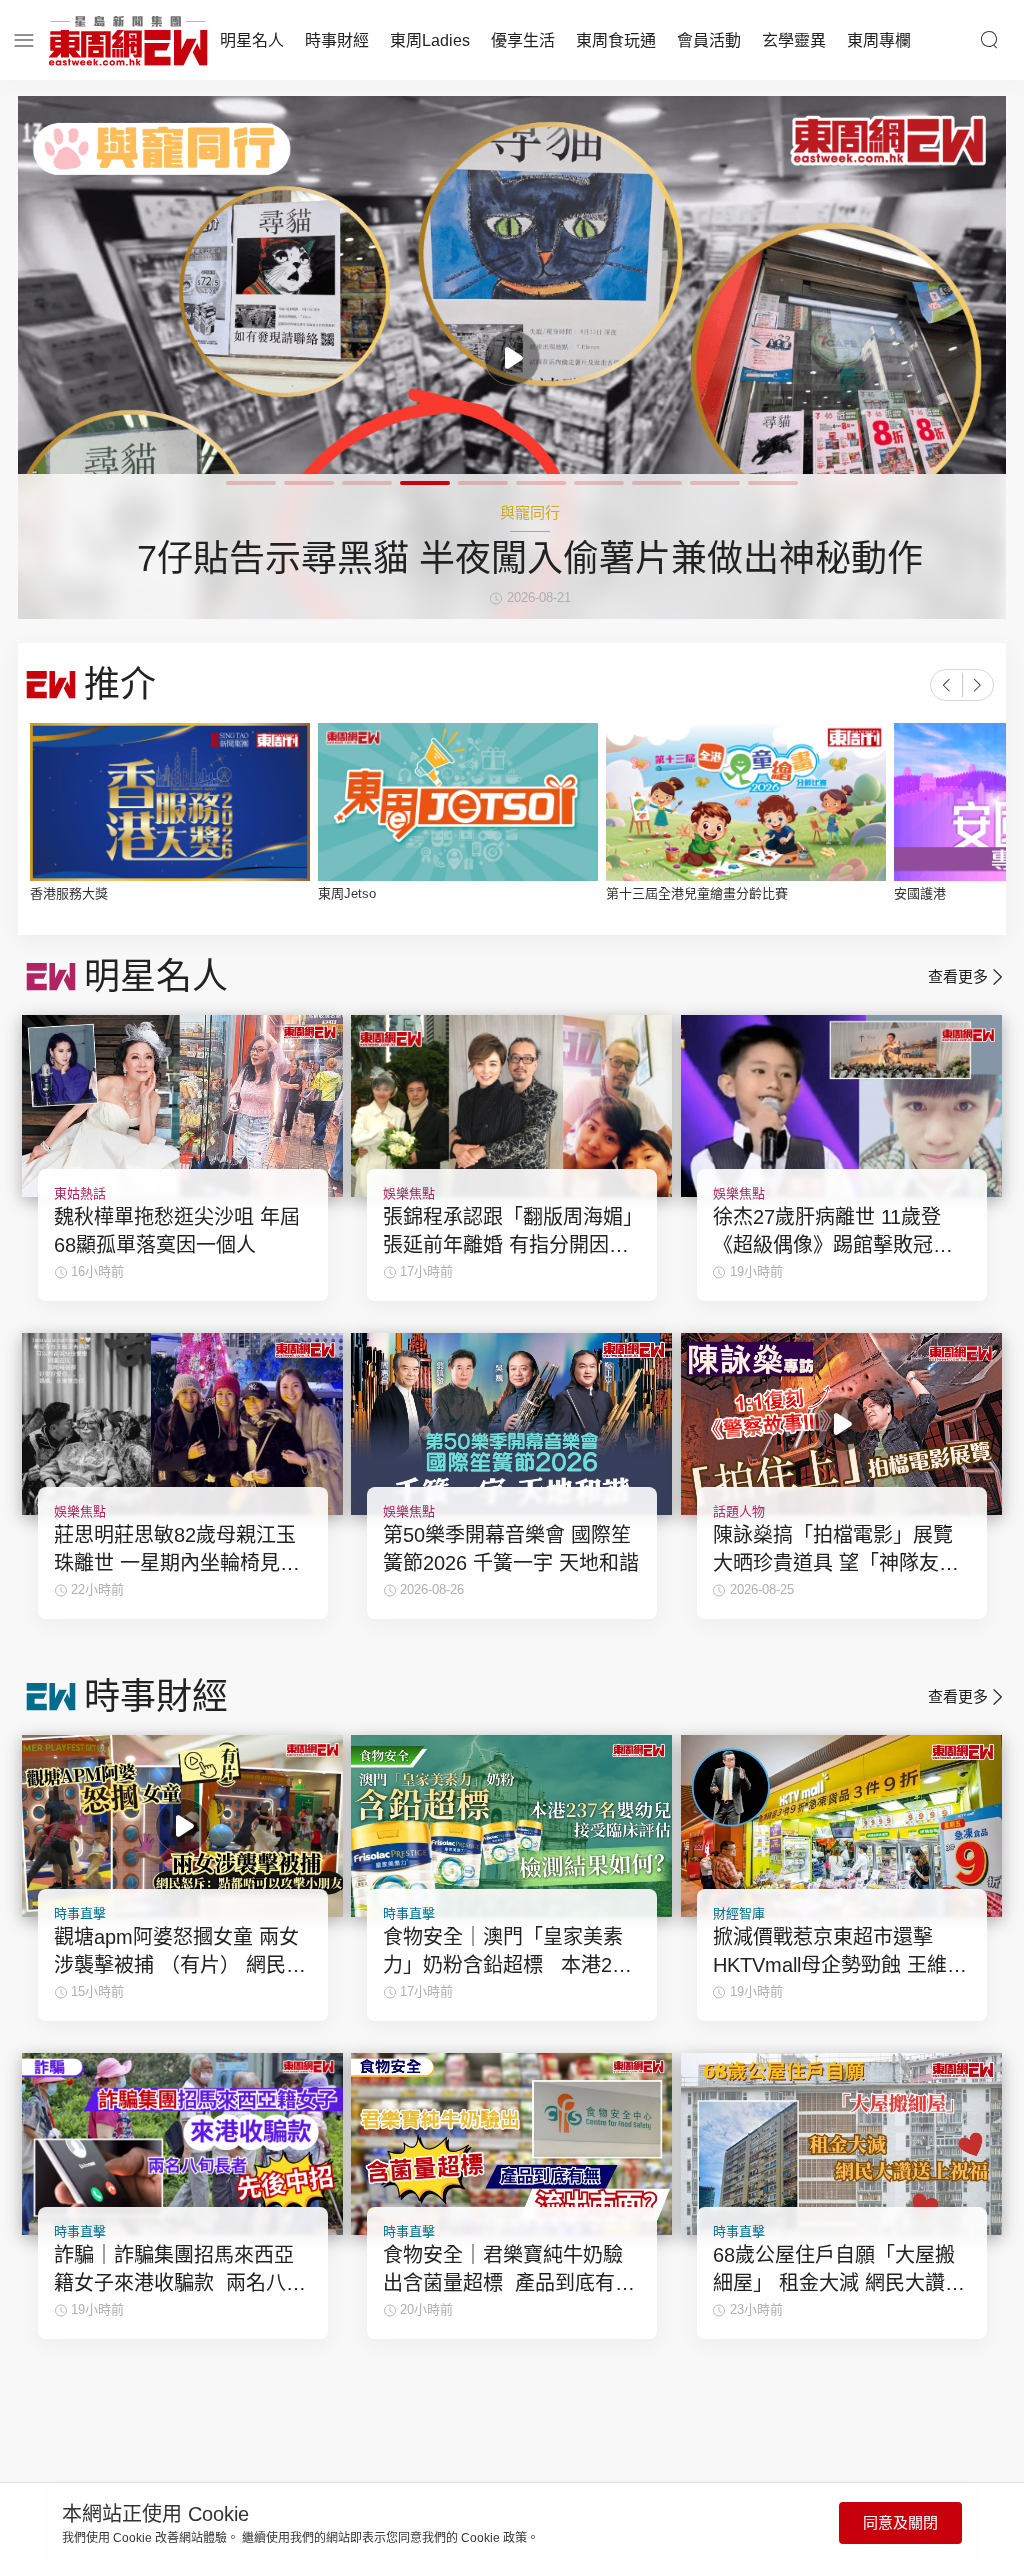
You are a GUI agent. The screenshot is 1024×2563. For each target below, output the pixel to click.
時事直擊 (80, 1913)
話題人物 (739, 1511)
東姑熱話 (80, 1193)
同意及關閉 (900, 2522)
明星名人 (252, 40)
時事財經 (337, 40)
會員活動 (709, 40)
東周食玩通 (616, 40)
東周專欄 (879, 40)
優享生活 (523, 40)
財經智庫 (739, 1913)
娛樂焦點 (409, 1193)
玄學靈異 (794, 40)
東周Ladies (430, 40)
